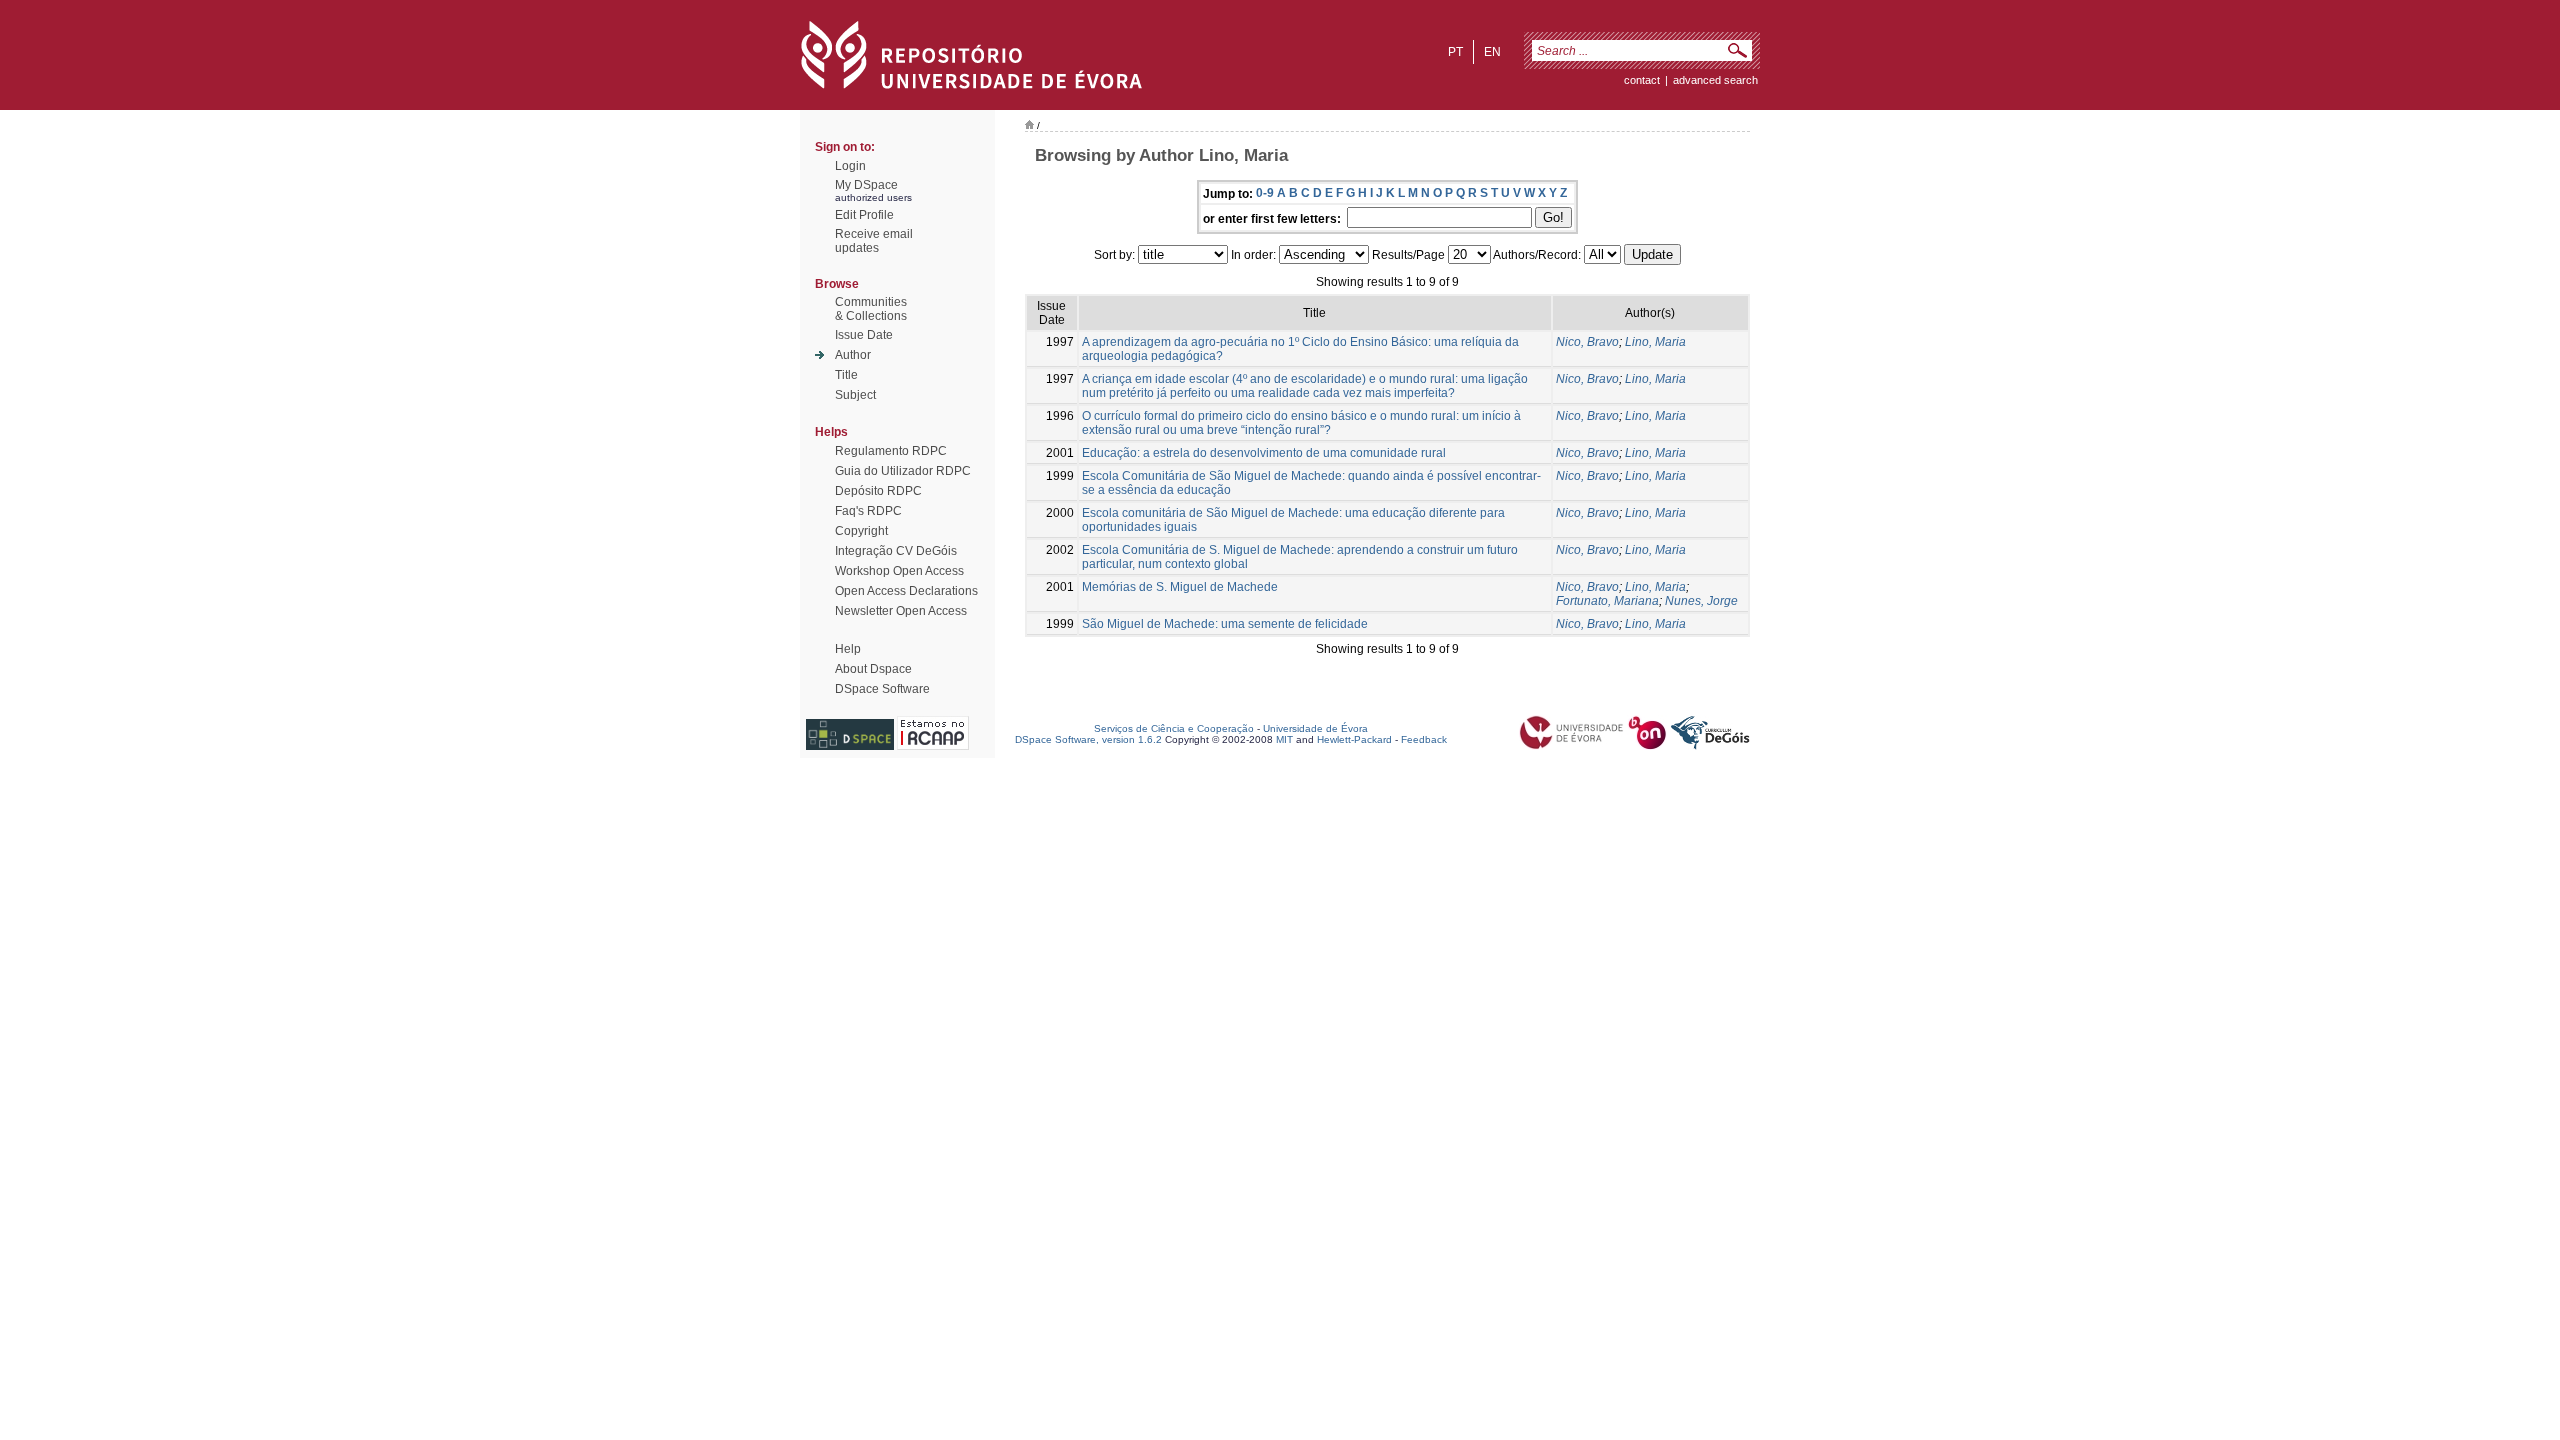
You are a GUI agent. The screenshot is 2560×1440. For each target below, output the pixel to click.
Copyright (861, 531)
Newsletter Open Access (901, 611)
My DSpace (866, 185)
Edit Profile (864, 215)
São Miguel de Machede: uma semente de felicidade (1225, 624)
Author (853, 355)
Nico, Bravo (1587, 342)
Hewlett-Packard (1354, 739)
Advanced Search (1715, 80)
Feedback (1424, 739)
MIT (1284, 739)
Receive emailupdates (874, 241)
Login (850, 166)
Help (848, 649)
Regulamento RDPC (891, 451)
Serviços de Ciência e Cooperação (1174, 728)
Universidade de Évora (1315, 728)
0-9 (1265, 193)
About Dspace (873, 669)
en (1492, 52)
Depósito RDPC (878, 491)
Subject (855, 395)
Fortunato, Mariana (1607, 601)
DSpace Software (882, 689)
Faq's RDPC (868, 511)
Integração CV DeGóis (896, 551)
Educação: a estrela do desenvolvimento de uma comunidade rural (1264, 453)
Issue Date (864, 335)
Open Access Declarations (906, 591)
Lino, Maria (1655, 342)
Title (846, 375)
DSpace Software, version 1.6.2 (1088, 739)
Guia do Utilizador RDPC (903, 471)
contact (1642, 80)
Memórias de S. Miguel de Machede (1180, 587)
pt (1455, 52)
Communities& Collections (871, 309)
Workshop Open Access (899, 571)
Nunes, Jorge (1701, 601)
